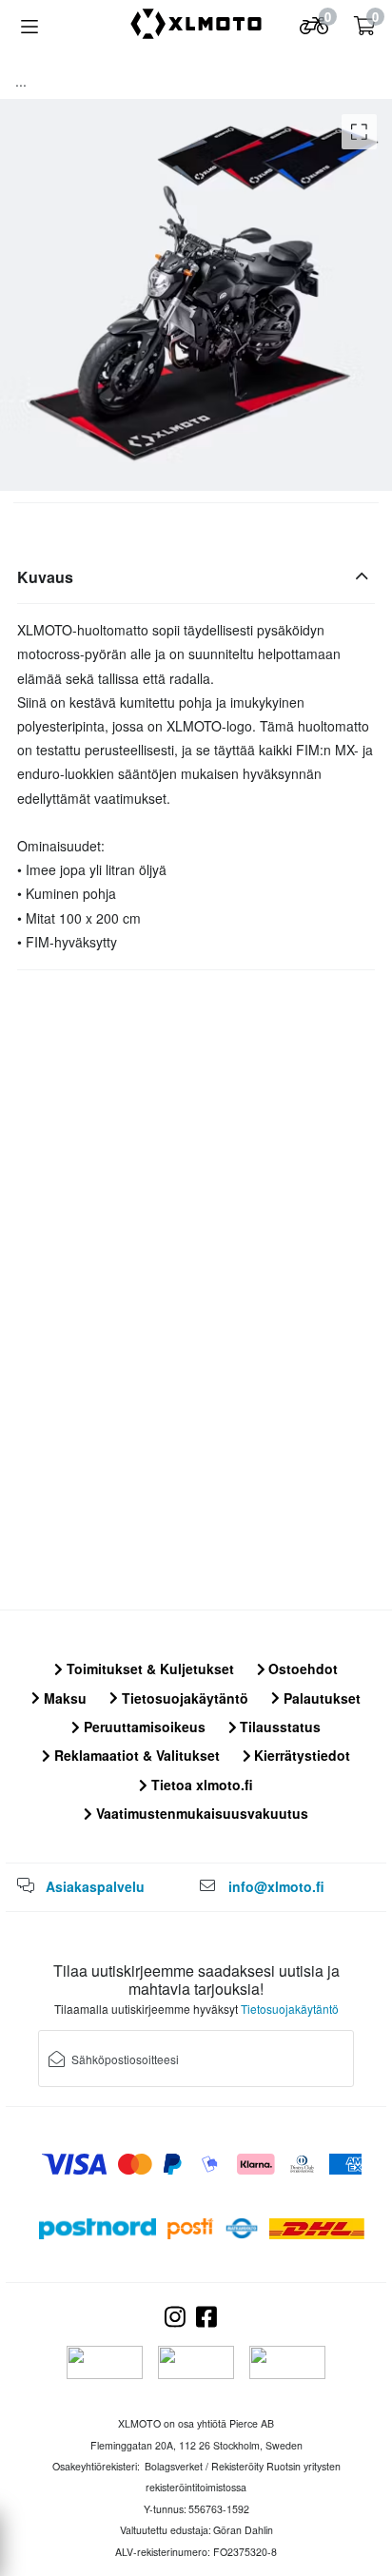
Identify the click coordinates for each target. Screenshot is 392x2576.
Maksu (63, 1698)
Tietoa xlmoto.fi (200, 1785)
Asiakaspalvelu (95, 1886)
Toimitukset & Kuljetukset (148, 1669)
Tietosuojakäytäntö (183, 1698)
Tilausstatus (278, 1727)
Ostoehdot (301, 1669)
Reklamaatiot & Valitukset (135, 1755)
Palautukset (320, 1698)
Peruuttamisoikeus (143, 1727)
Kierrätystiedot (300, 1755)
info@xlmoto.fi (276, 1886)
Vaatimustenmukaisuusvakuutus (200, 1813)
